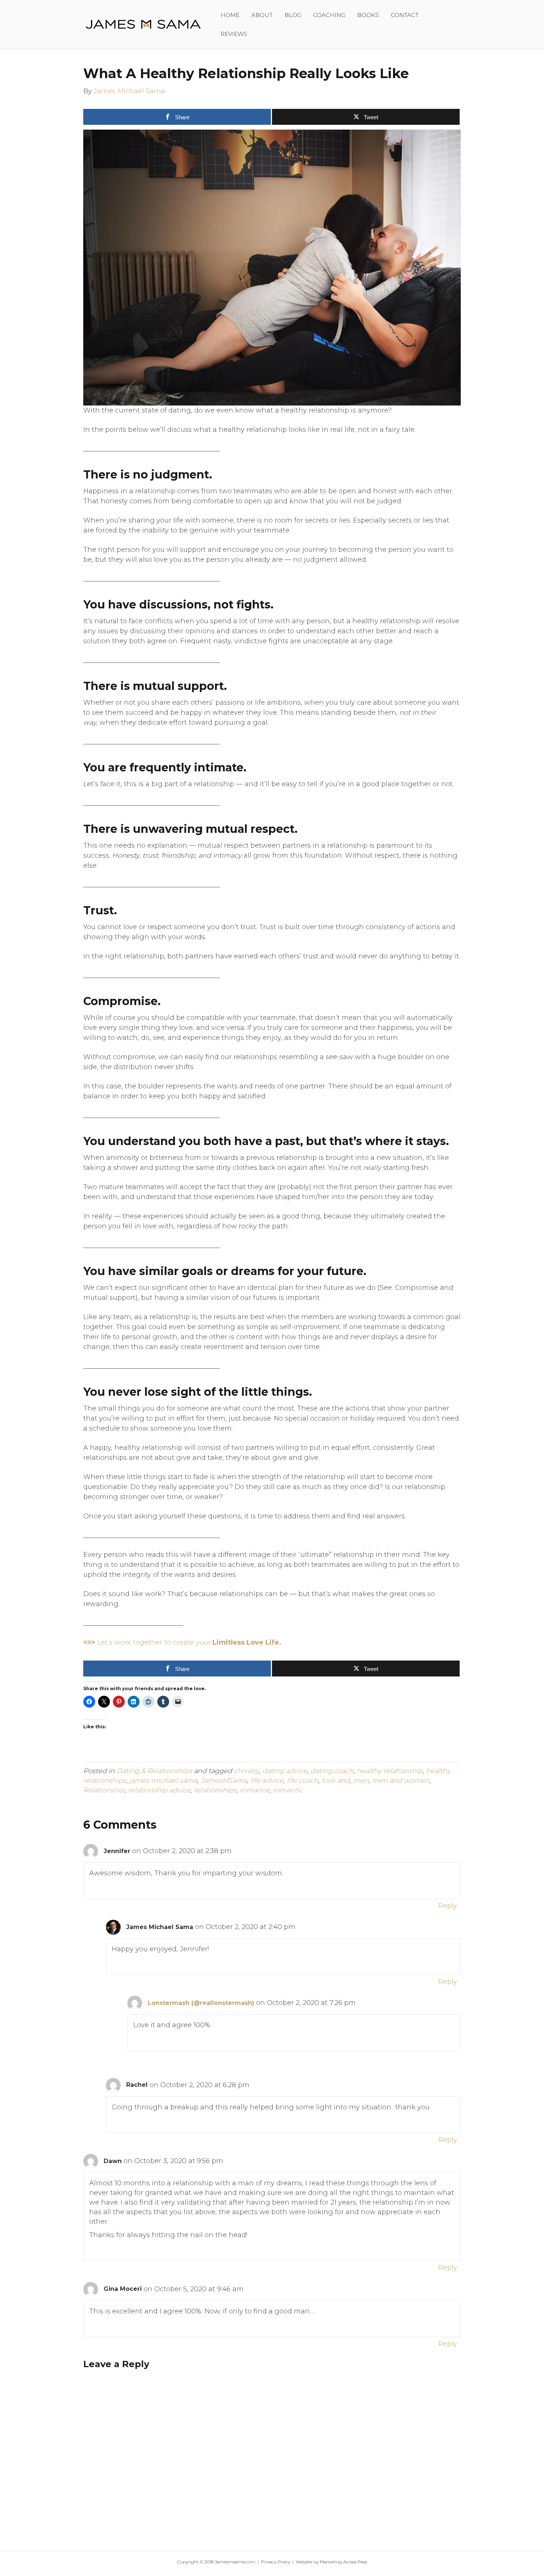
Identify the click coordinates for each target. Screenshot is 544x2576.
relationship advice (159, 1790)
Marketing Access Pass (343, 2562)
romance (255, 1790)
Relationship (104, 1790)
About (262, 15)
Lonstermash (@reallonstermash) (201, 2003)
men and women (401, 1781)
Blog (293, 15)
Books (368, 15)
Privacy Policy (276, 2562)
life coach (303, 1781)
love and (336, 1781)
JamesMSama (224, 1781)
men (361, 1781)
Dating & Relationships (154, 1771)
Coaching (329, 15)
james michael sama (163, 1781)
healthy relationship (390, 1771)
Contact (405, 15)
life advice (267, 1781)
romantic (288, 1790)
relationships (215, 1790)
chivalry (246, 1771)
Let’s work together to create (182, 1642)
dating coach (332, 1771)
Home (230, 15)
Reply (448, 1906)
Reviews (234, 34)
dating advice (285, 1771)
